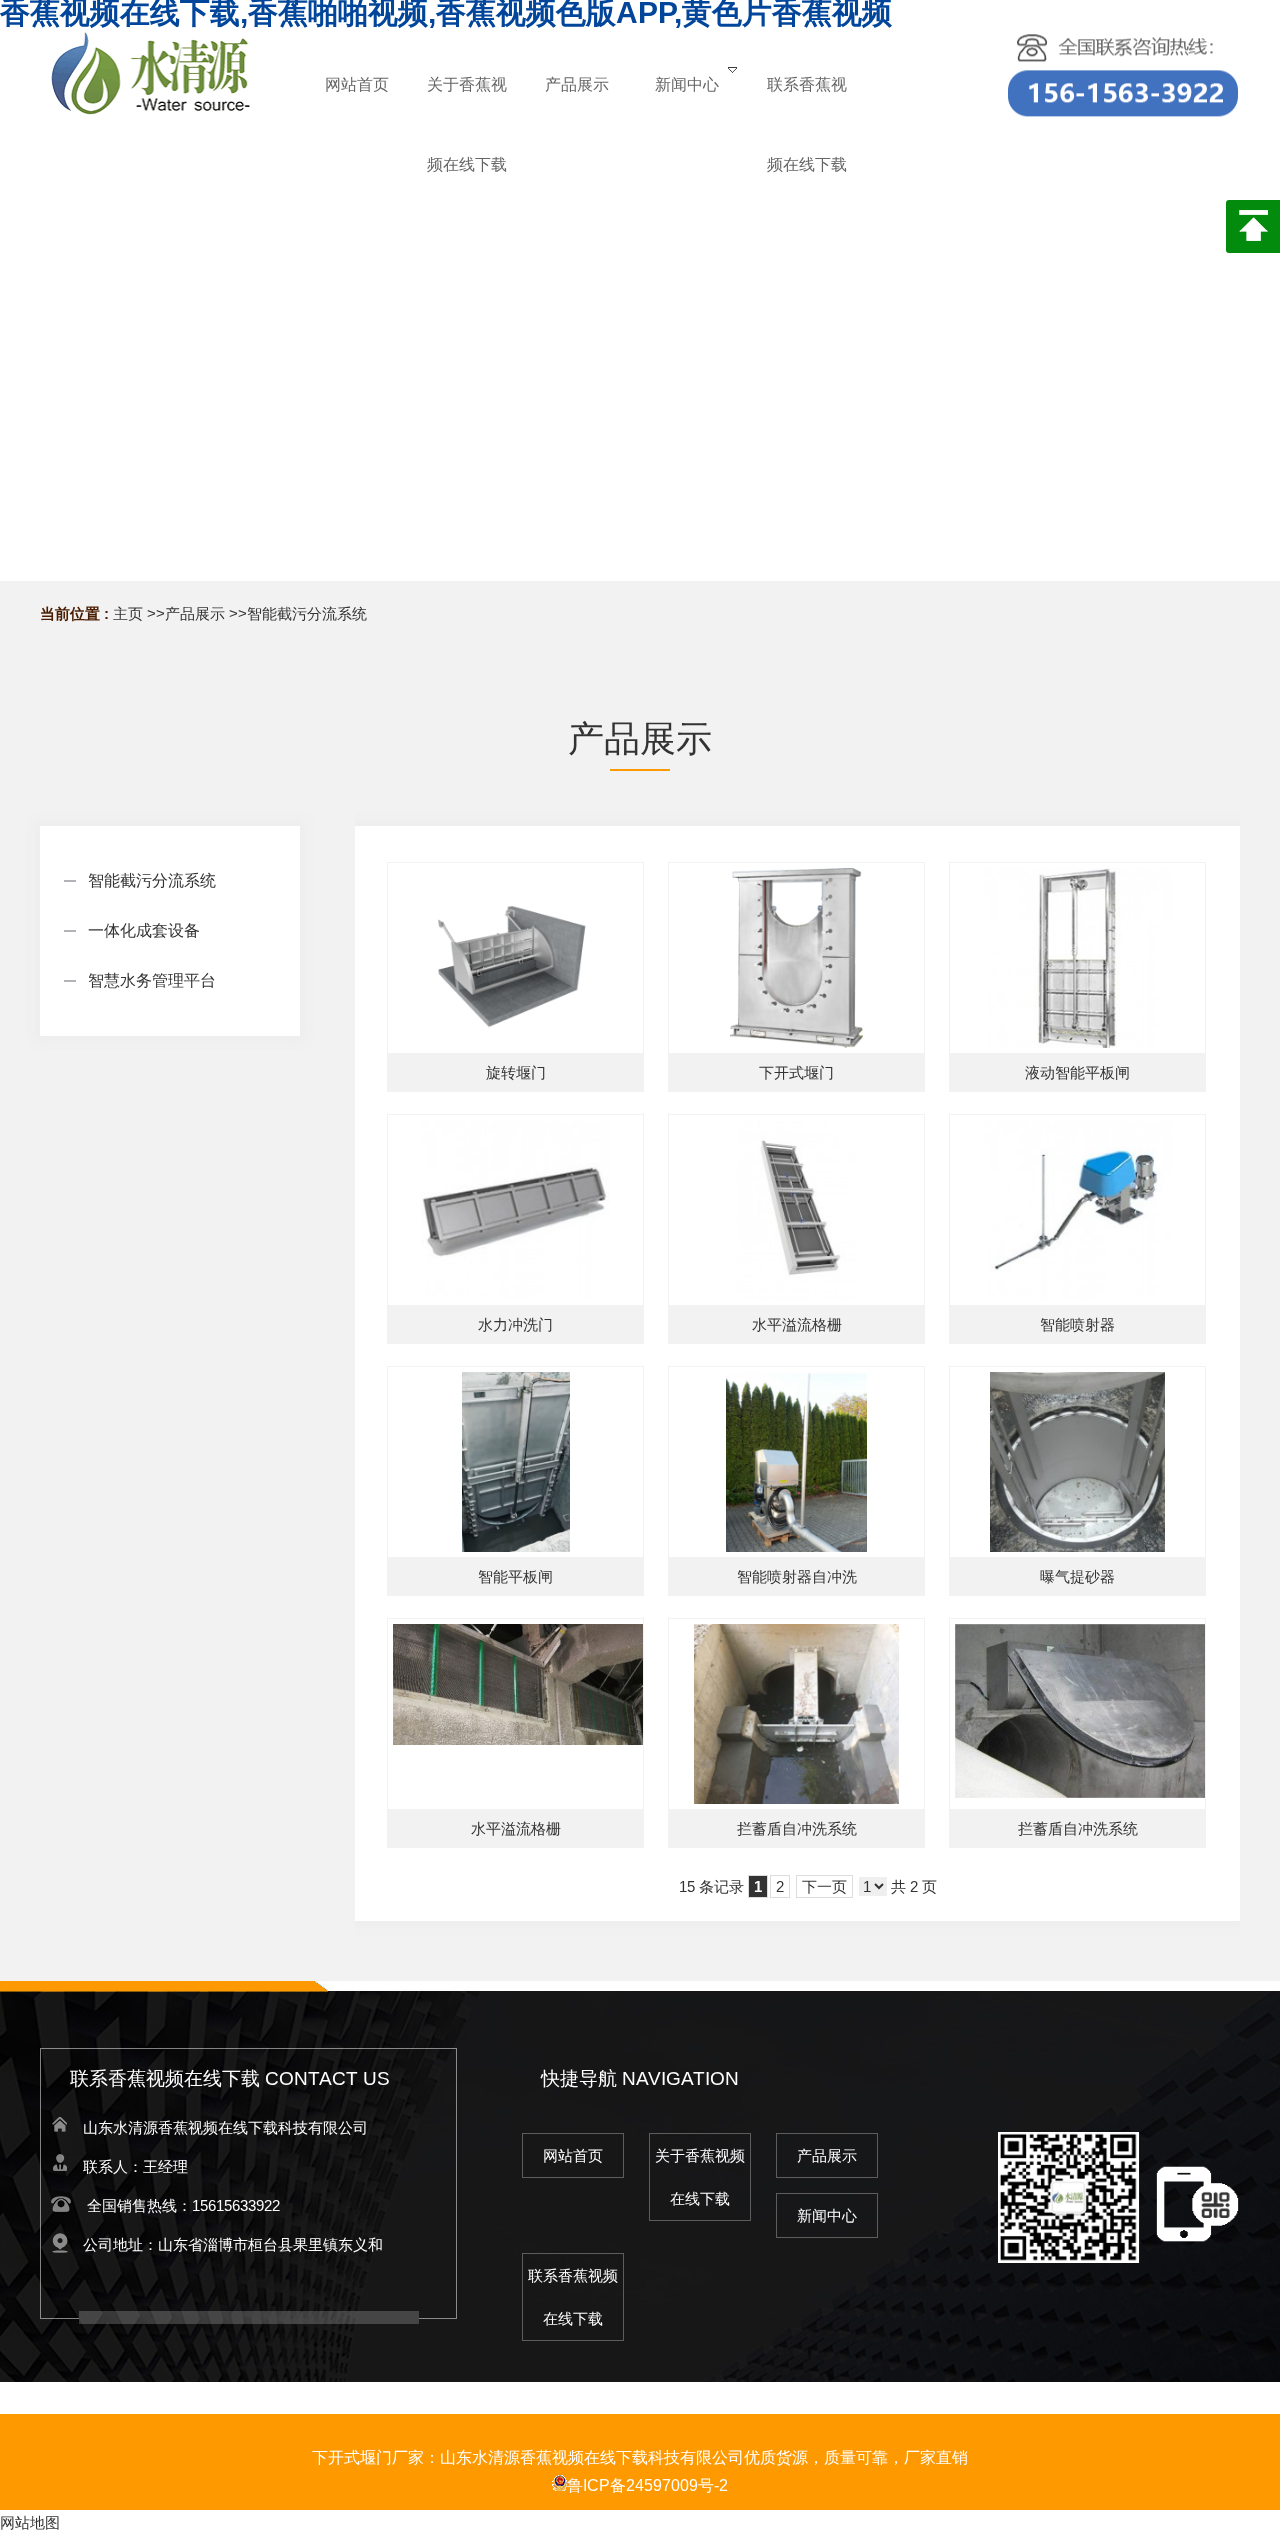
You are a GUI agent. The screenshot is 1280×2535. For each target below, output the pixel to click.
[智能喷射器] (1077, 1210)
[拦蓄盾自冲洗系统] (796, 1714)
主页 (128, 613)
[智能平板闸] (515, 1462)
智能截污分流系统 (307, 613)
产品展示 (195, 613)
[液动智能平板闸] (1077, 958)
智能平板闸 (515, 1576)
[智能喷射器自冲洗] (796, 1462)
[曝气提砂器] (1077, 1462)
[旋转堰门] (515, 958)
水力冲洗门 (515, 1324)
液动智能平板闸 (1077, 1072)
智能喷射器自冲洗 (797, 1576)
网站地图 (30, 2522)
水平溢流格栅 (797, 1324)
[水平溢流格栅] (796, 1210)
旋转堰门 (516, 1072)
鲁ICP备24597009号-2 (647, 2485)
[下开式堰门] (796, 958)
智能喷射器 (1077, 1324)
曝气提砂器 (1077, 1576)
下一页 (824, 1886)
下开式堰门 (796, 1072)
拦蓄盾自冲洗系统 (797, 1828)
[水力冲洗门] (515, 1210)
